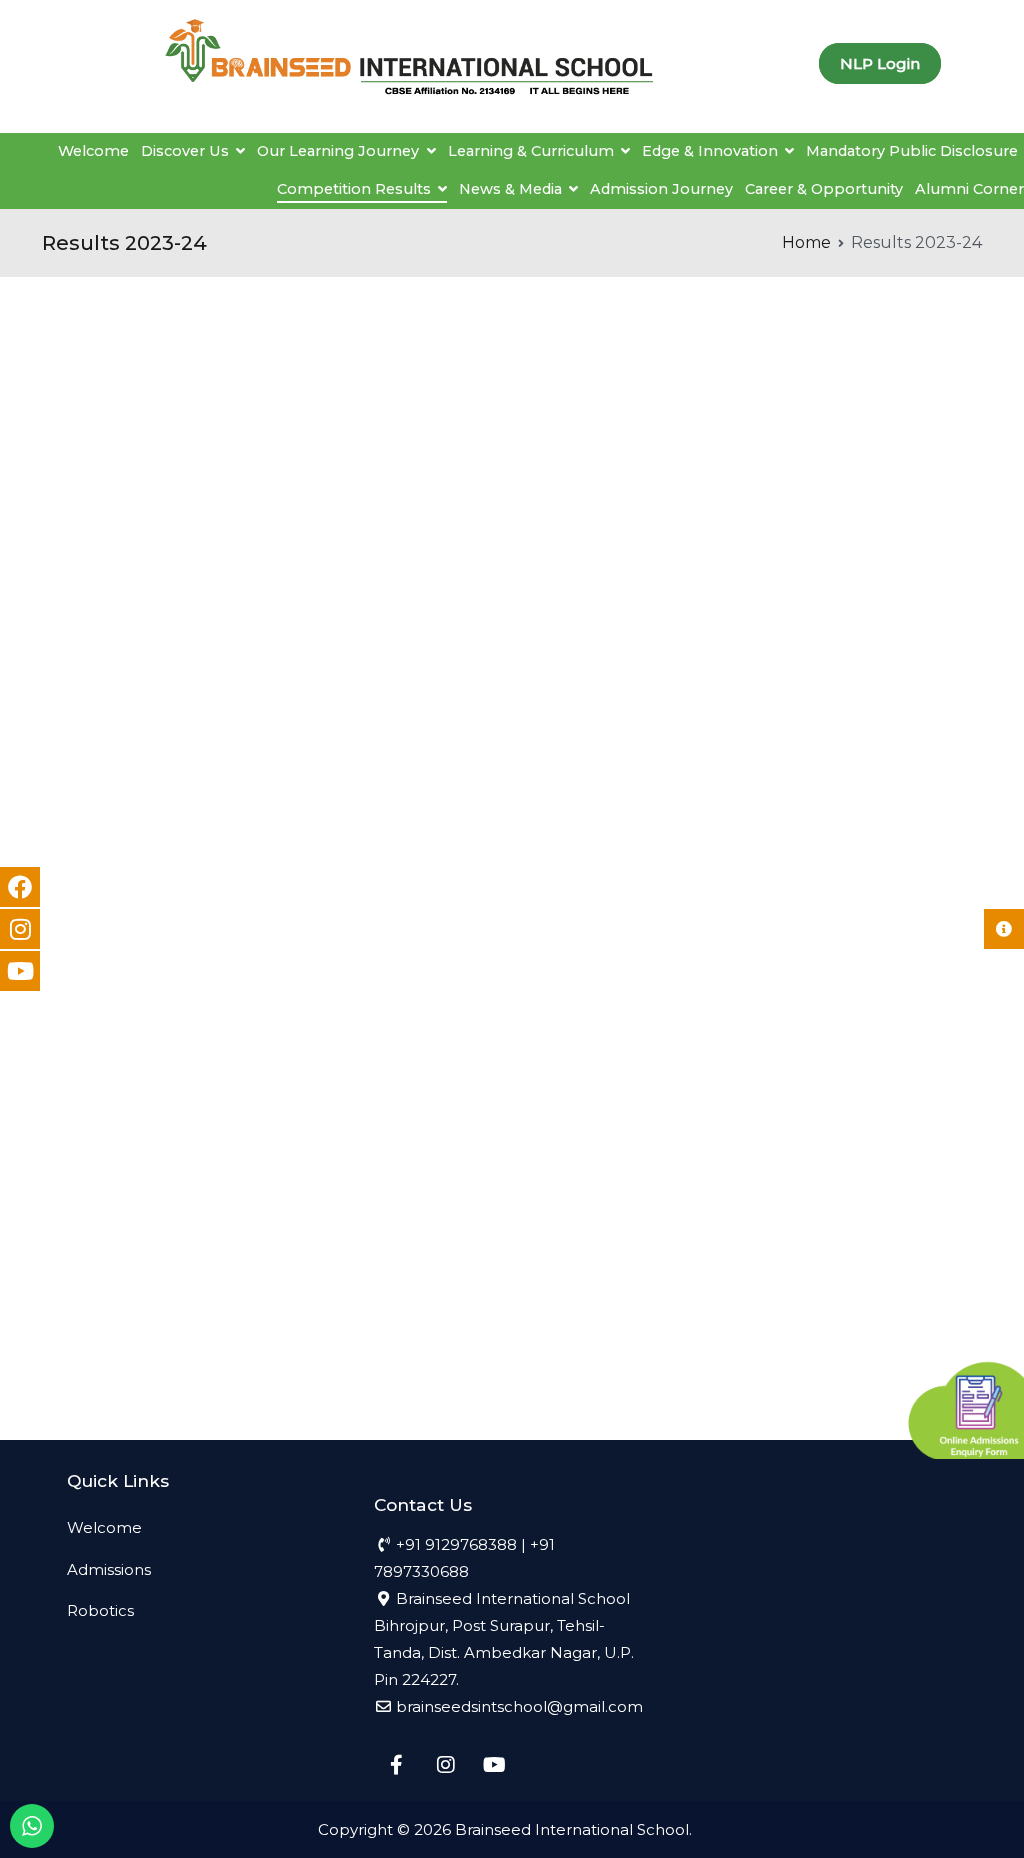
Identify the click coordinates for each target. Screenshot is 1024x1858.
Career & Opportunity (824, 189)
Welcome (93, 151)
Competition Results (354, 189)
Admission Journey (661, 189)
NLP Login (880, 63)
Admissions (109, 1569)
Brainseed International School (572, 1829)
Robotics (100, 1610)
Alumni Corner (969, 189)
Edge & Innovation (710, 151)
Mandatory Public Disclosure (912, 151)
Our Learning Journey (338, 151)
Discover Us (185, 151)
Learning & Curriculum (531, 151)
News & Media (510, 189)
